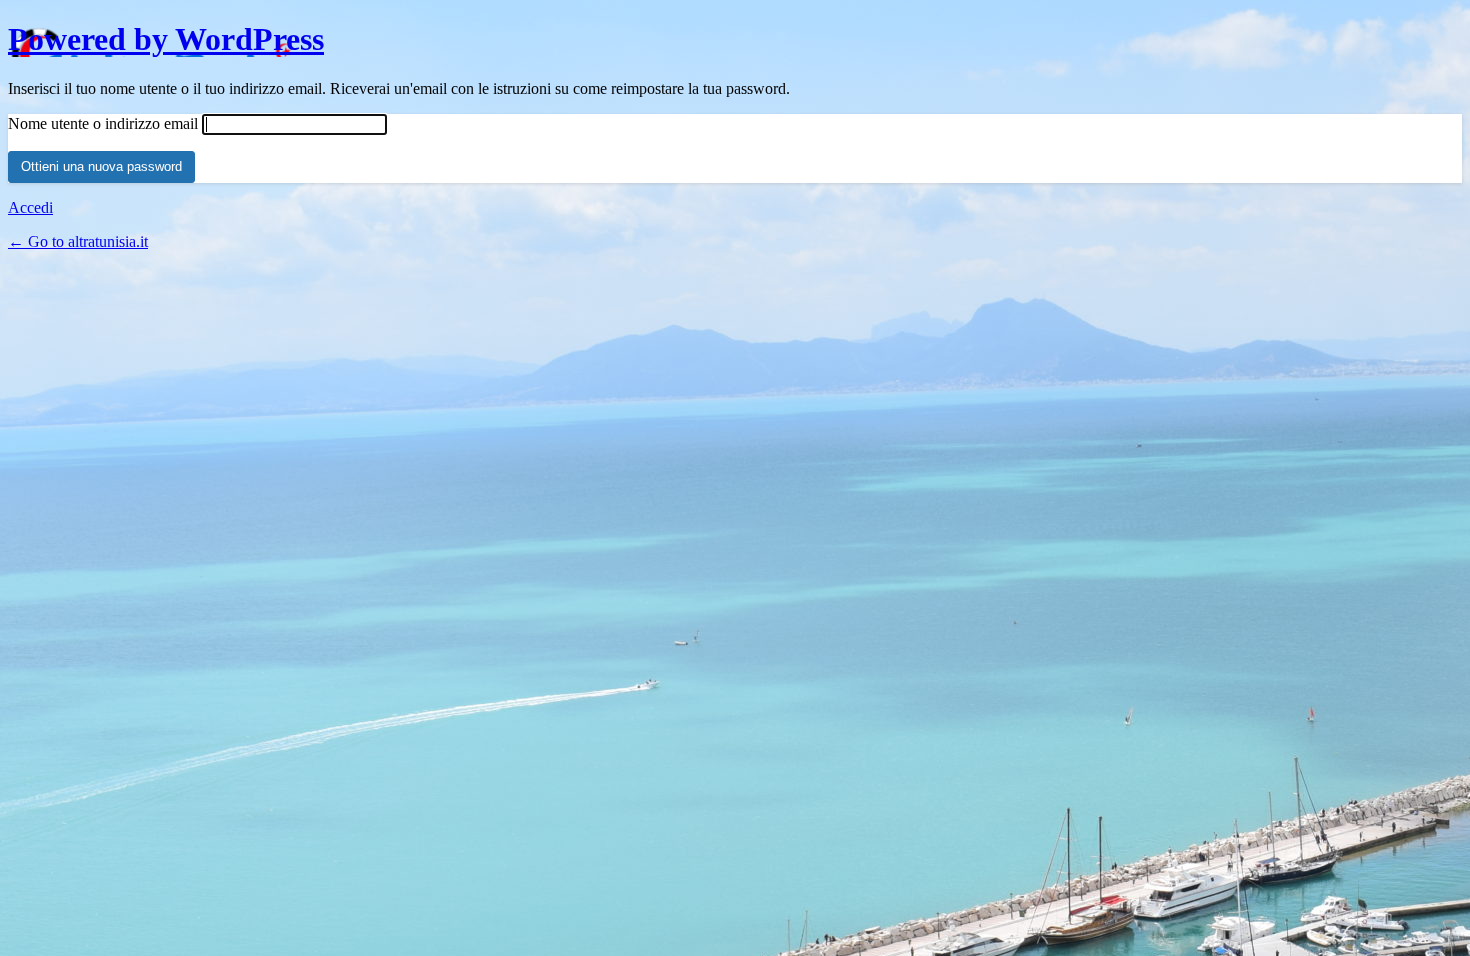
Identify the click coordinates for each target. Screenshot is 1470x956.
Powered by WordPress (166, 39)
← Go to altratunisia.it (78, 241)
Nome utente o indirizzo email (103, 123)
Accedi (30, 207)
